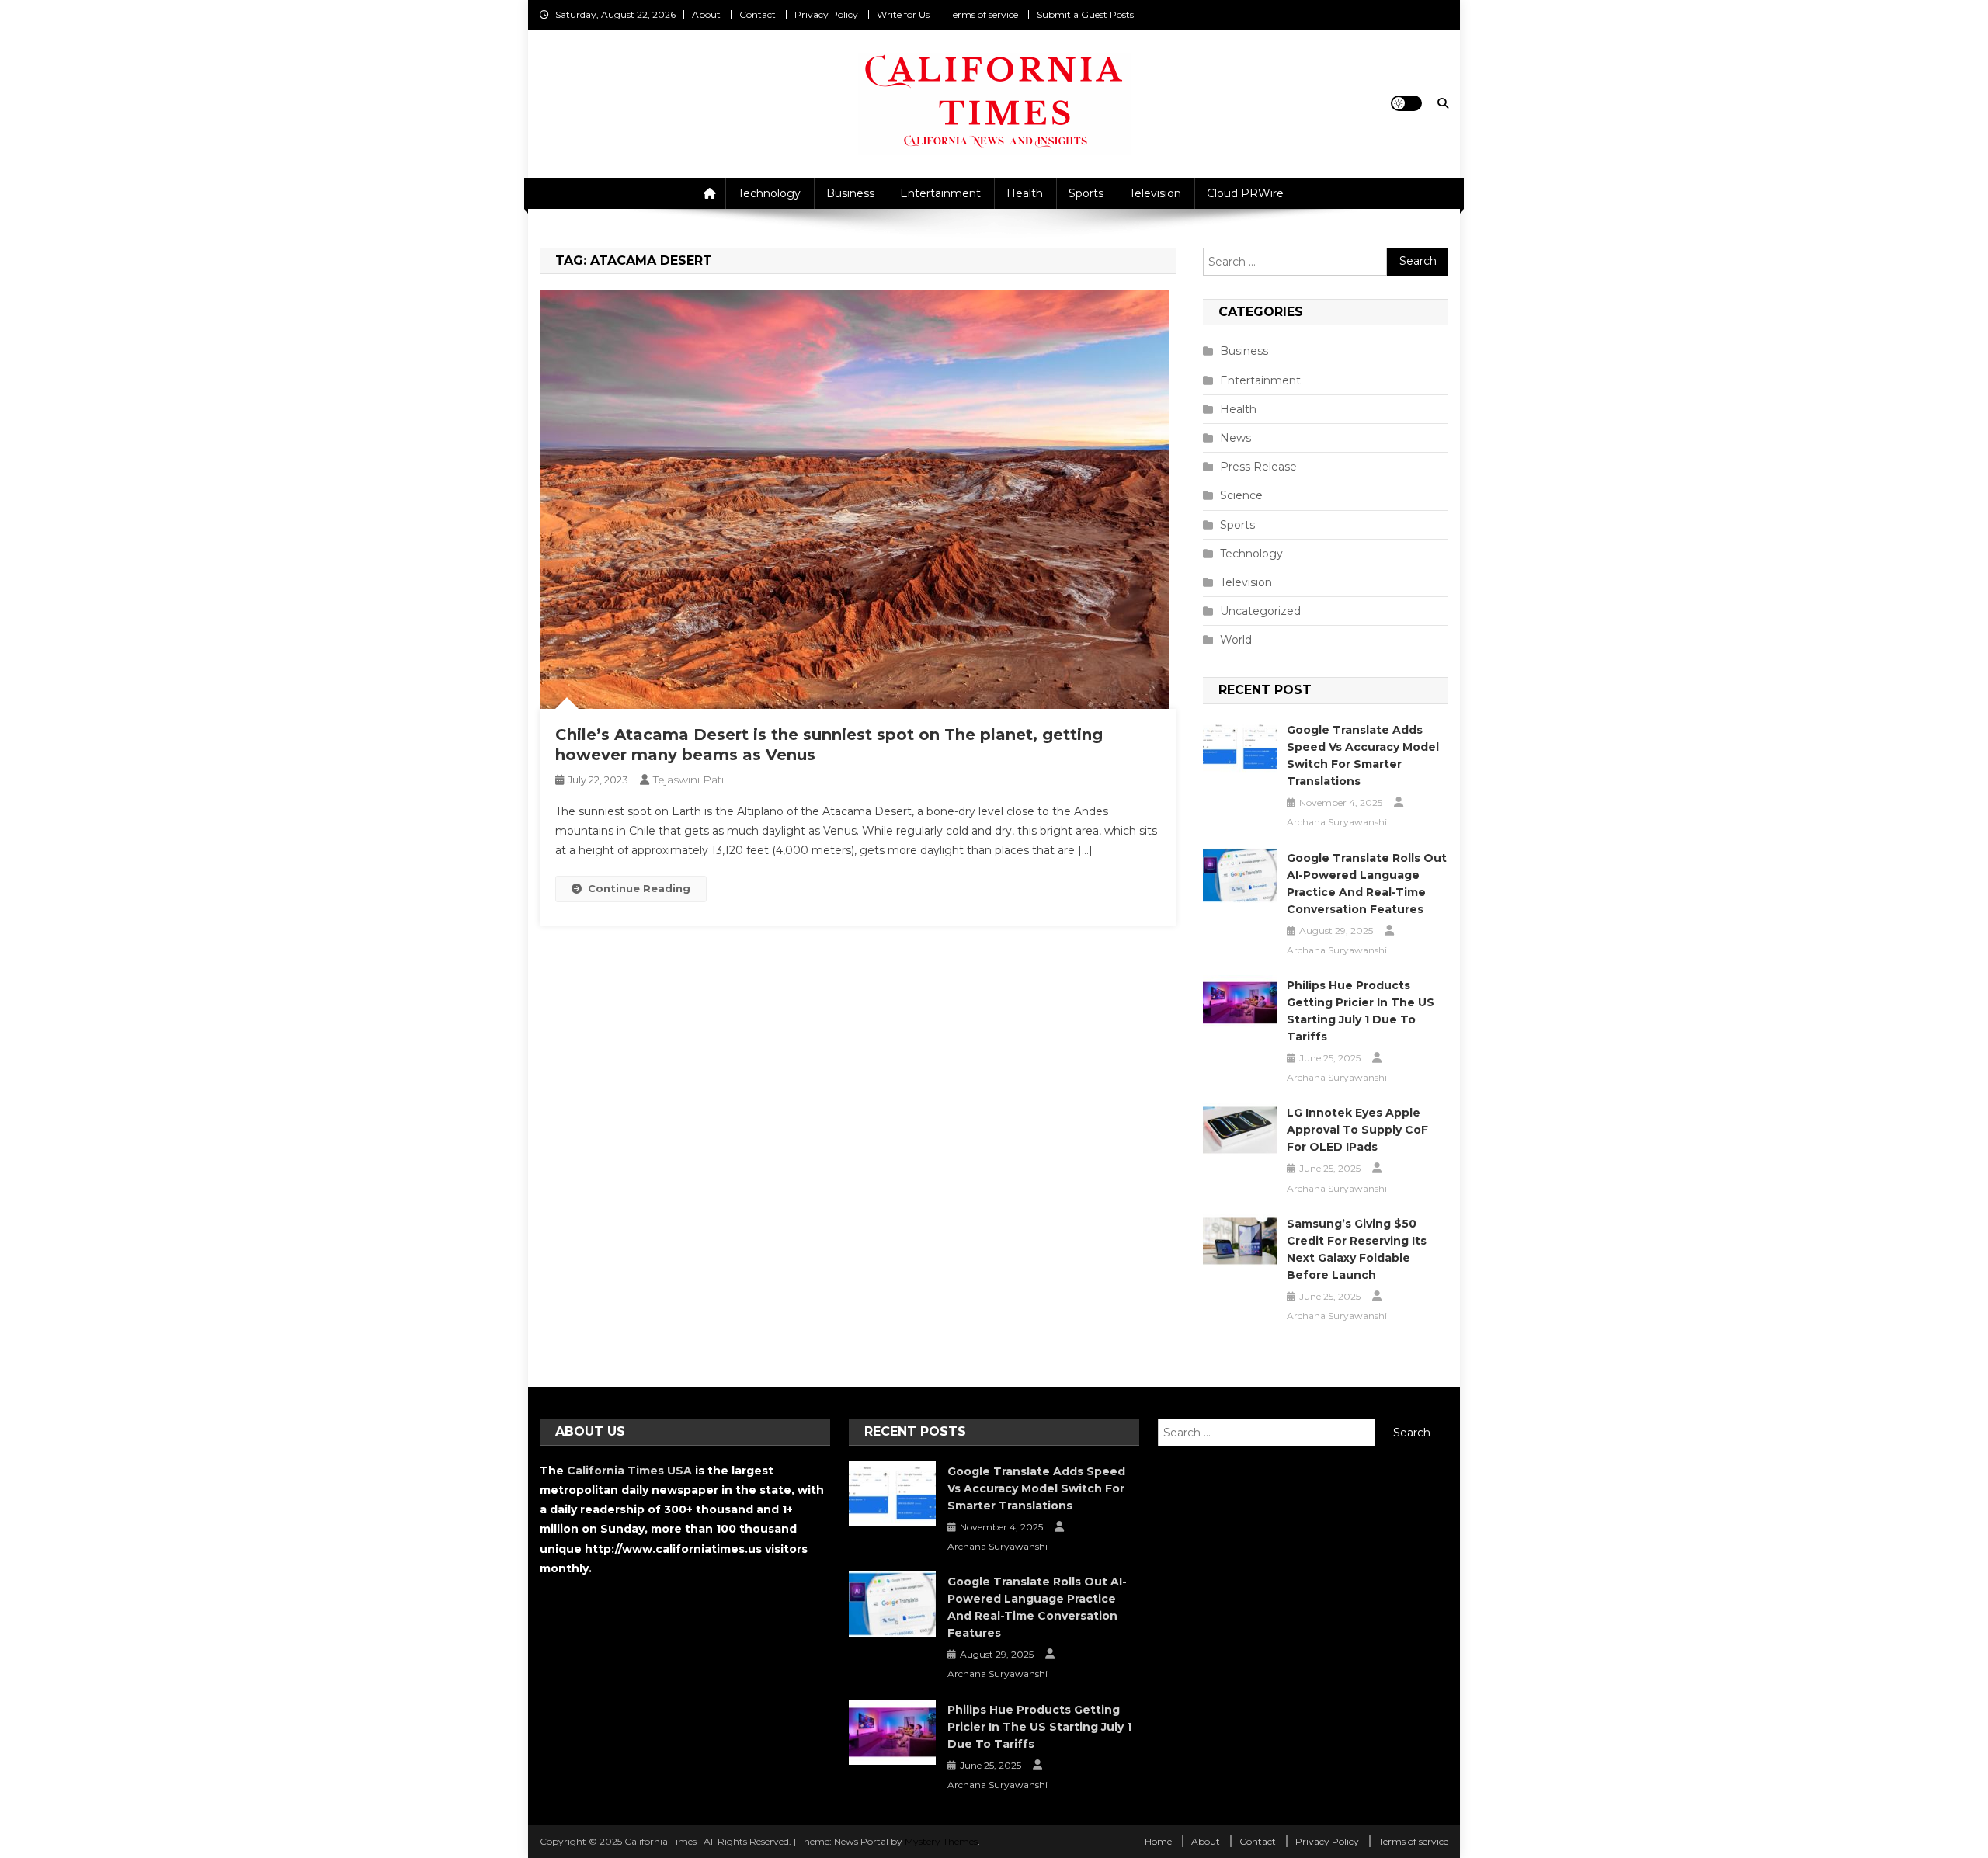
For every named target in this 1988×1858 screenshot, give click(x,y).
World (1236, 640)
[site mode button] (1406, 103)
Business (850, 193)
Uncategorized (1260, 611)
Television (1155, 193)
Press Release (1258, 467)
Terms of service (983, 14)
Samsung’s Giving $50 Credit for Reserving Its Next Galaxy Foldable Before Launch (1357, 1249)
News (1236, 438)
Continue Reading (639, 888)
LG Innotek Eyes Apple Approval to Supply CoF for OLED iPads (1357, 1130)
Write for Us (903, 14)
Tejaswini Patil (690, 780)
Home (1158, 1841)
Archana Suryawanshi (1337, 822)
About (706, 14)
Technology (769, 193)
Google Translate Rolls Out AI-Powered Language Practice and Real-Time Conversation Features (1367, 884)
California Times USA (629, 1471)
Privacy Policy (826, 14)
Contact (758, 14)
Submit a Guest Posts (1085, 14)
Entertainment (940, 193)
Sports (1086, 193)
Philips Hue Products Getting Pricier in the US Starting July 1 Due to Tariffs (1361, 1011)
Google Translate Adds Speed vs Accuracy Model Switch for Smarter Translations (1363, 755)
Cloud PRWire (1245, 193)
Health (1025, 193)
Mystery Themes (941, 1841)
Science (1241, 495)
